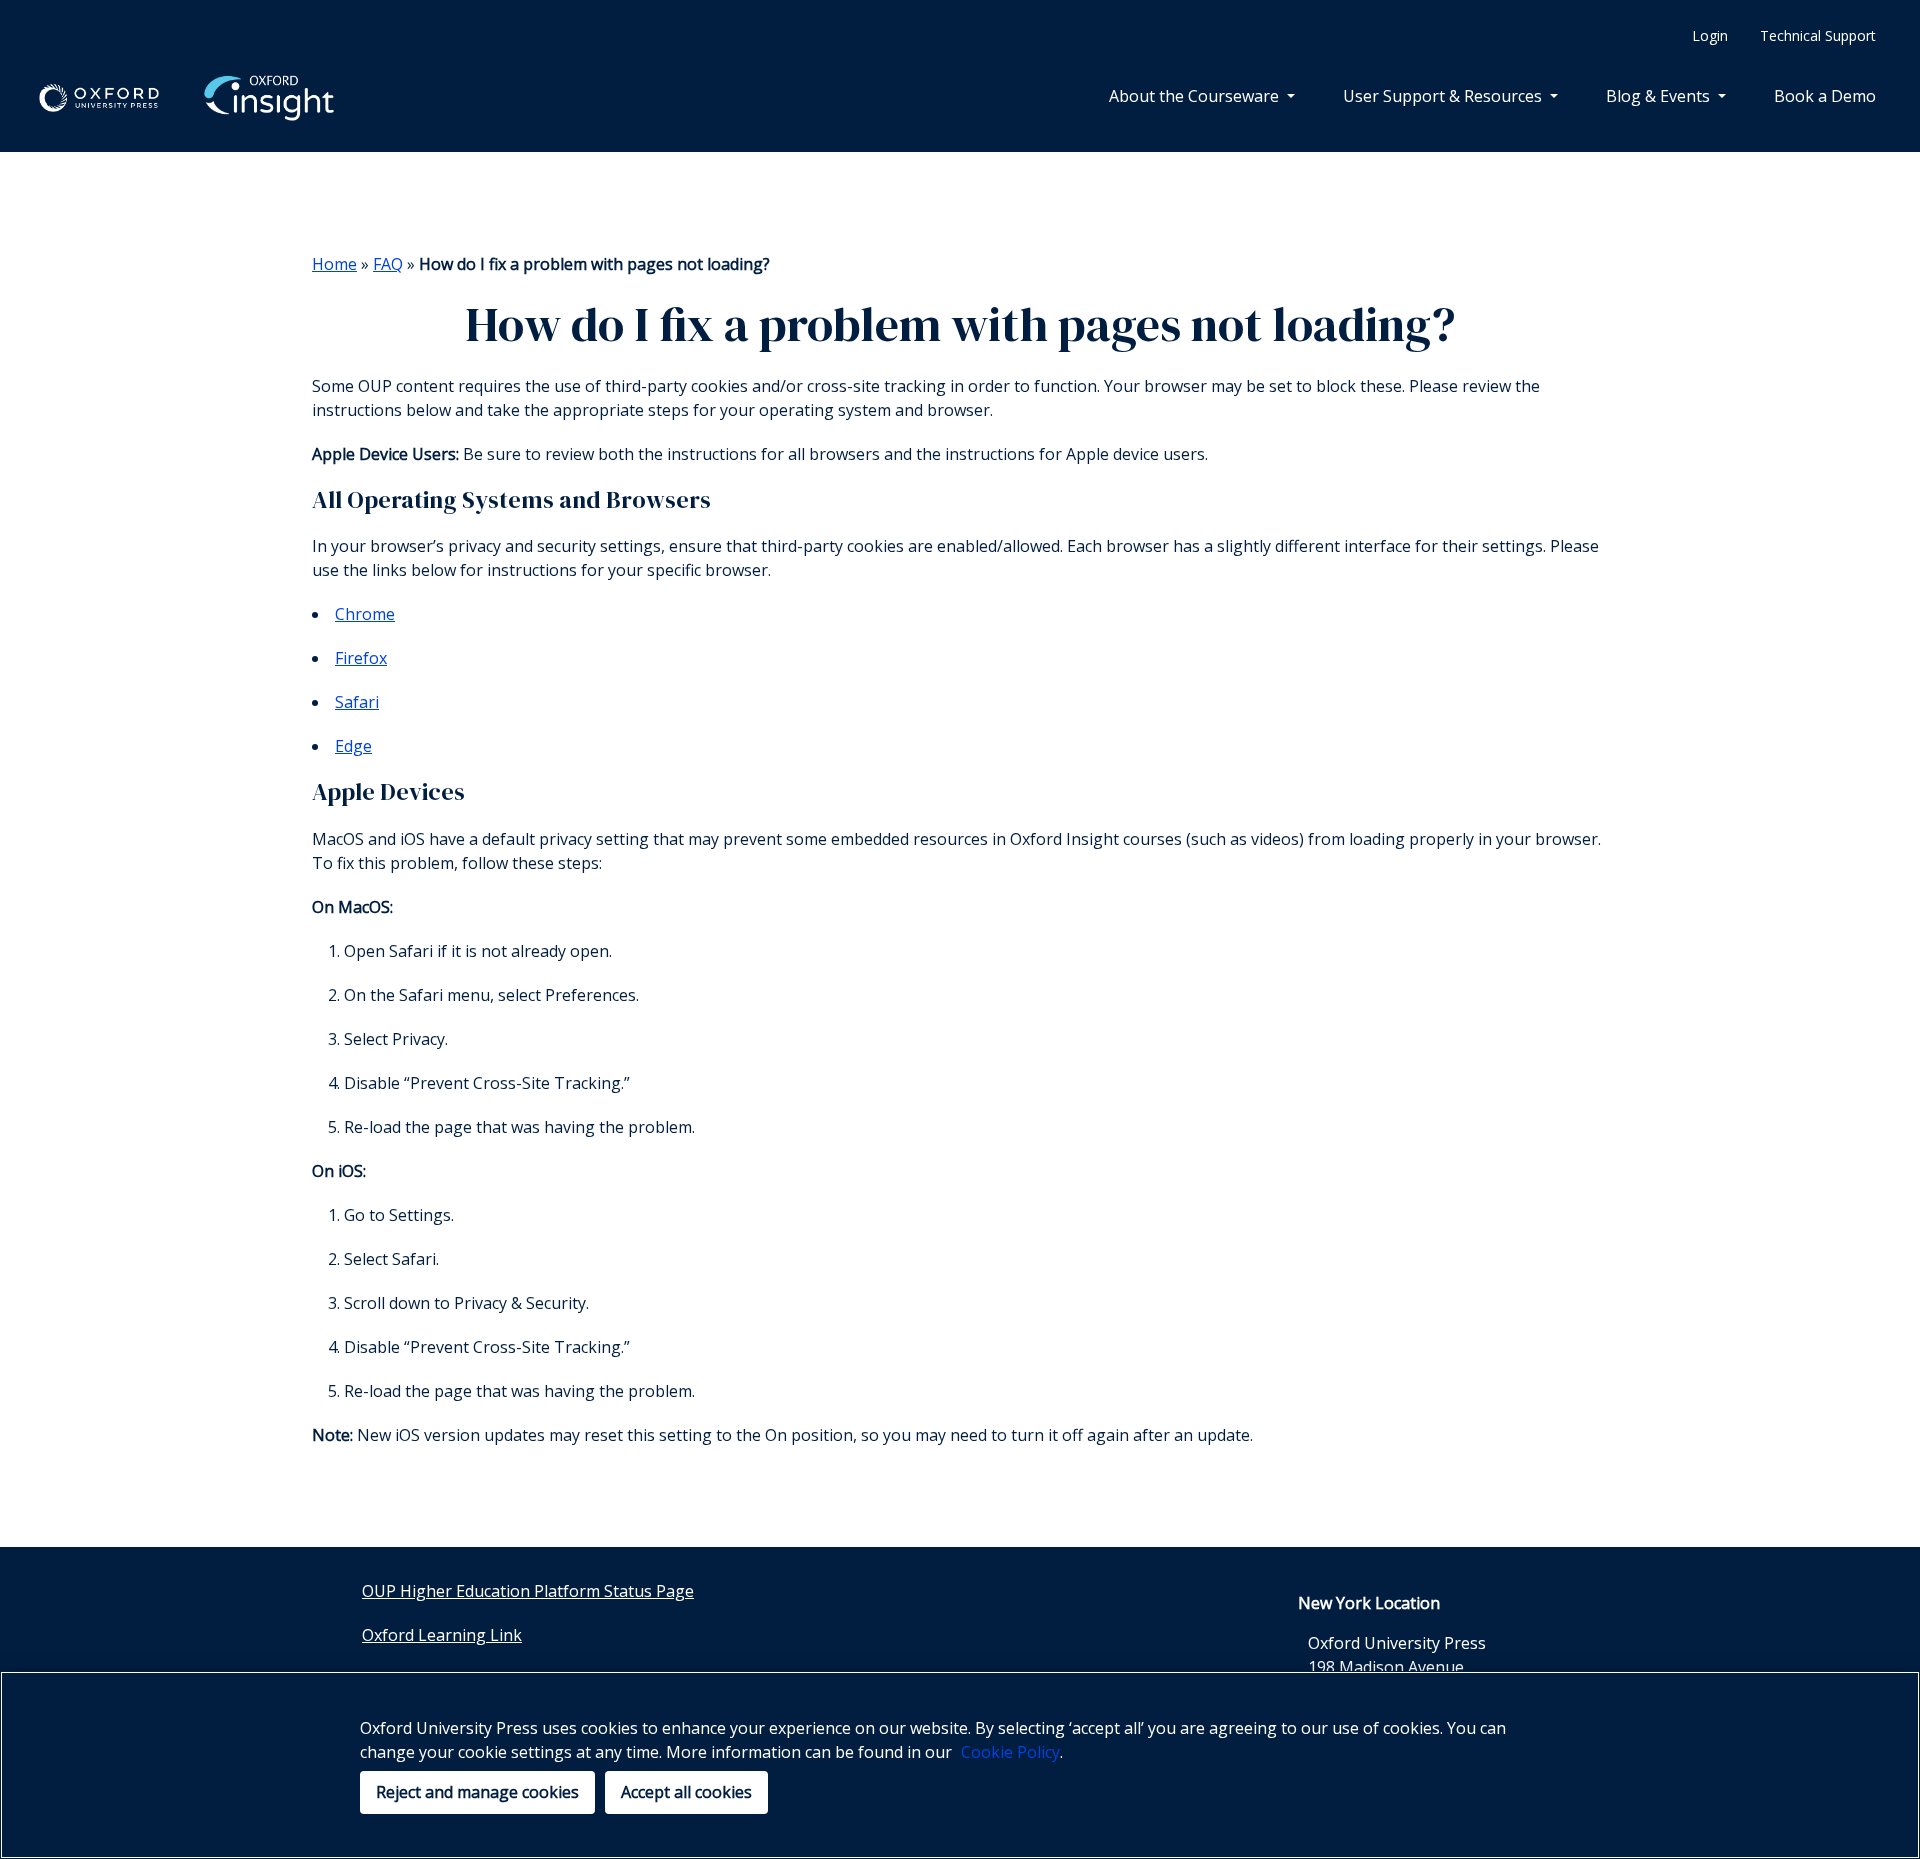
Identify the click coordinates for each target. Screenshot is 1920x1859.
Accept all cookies (686, 1792)
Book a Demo (1825, 96)
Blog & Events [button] (1660, 96)
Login (1710, 35)
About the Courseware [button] (1196, 96)
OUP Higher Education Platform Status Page (528, 1591)
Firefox (361, 658)
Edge (353, 746)
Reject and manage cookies (477, 1792)
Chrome (365, 614)
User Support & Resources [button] (1444, 96)
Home (334, 264)
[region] (960, 1765)
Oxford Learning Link (442, 1635)
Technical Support (1818, 35)
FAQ (388, 264)
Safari (357, 702)
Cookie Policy (1010, 1752)
